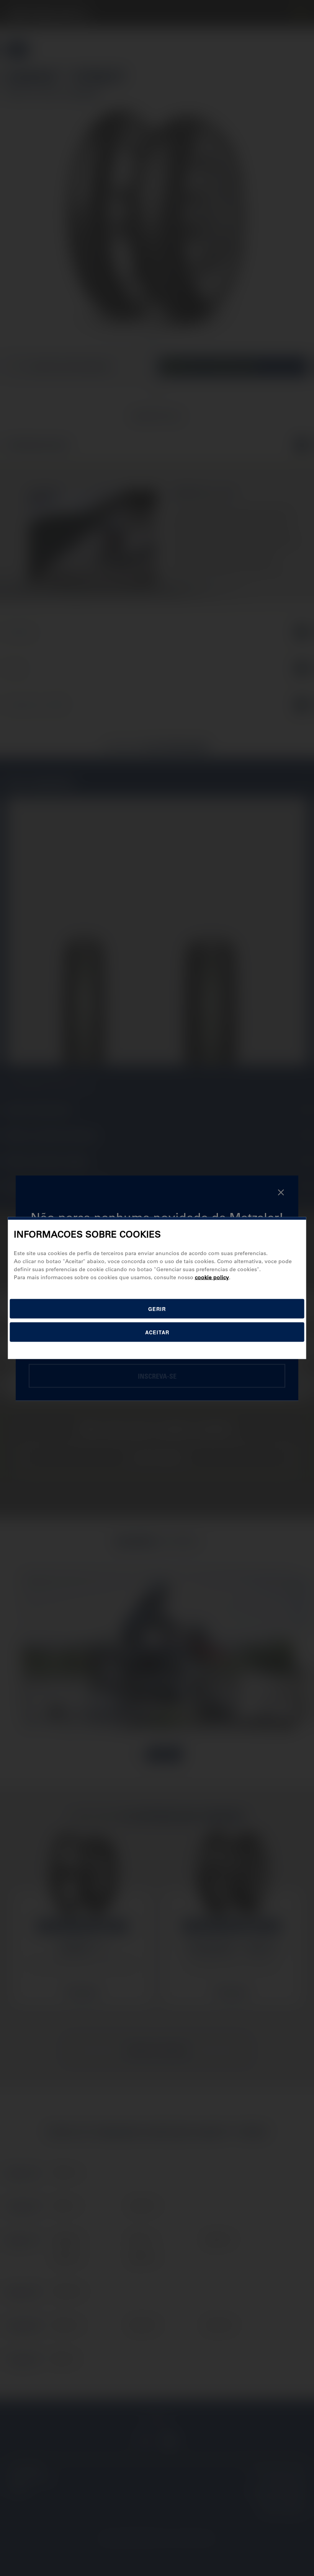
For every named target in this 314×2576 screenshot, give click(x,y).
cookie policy (212, 1277)
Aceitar (157, 1332)
